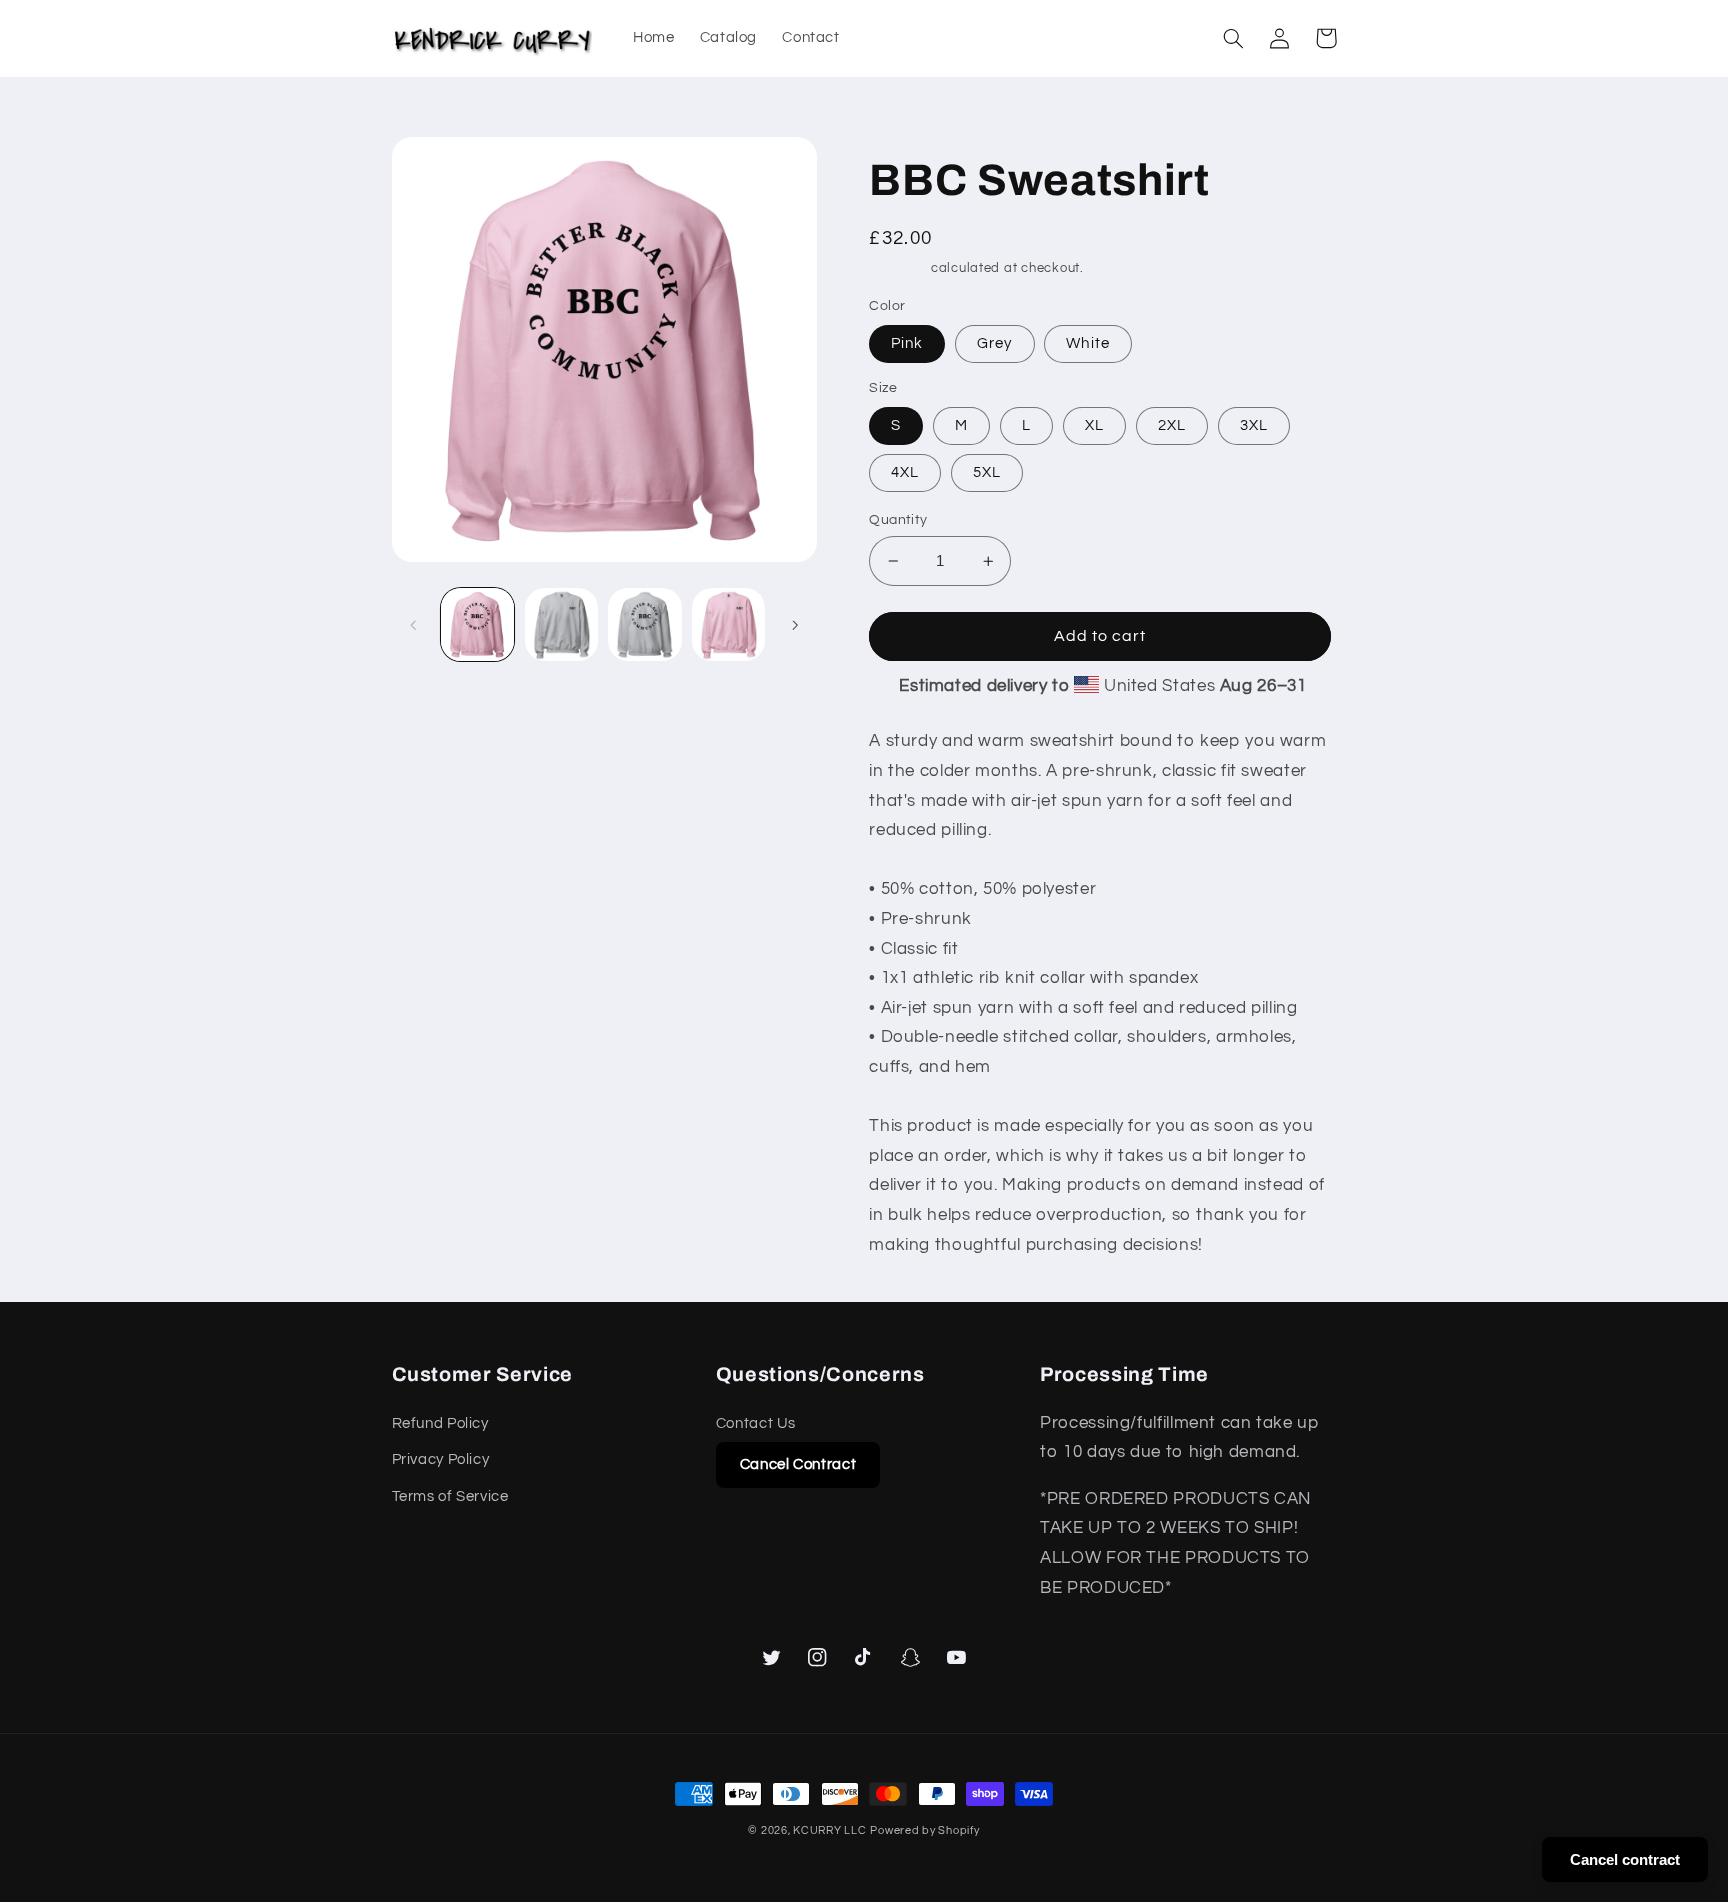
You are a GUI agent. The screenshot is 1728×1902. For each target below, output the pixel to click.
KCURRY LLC (829, 1830)
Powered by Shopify (924, 1830)
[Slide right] (795, 625)
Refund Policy (440, 1423)
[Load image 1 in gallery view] (477, 624)
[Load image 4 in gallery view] (728, 624)
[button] (1234, 38)
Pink (907, 343)
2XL (1172, 425)
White (1087, 343)
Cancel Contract (798, 1464)
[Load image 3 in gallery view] (644, 624)
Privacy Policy (441, 1459)
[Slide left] (414, 625)
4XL (905, 472)
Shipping (898, 268)
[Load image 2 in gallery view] (561, 624)
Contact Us (756, 1423)
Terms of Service (450, 1496)
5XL (987, 472)
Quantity (898, 520)
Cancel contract (1625, 1859)
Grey (994, 343)
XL (1094, 425)
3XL (1254, 425)
